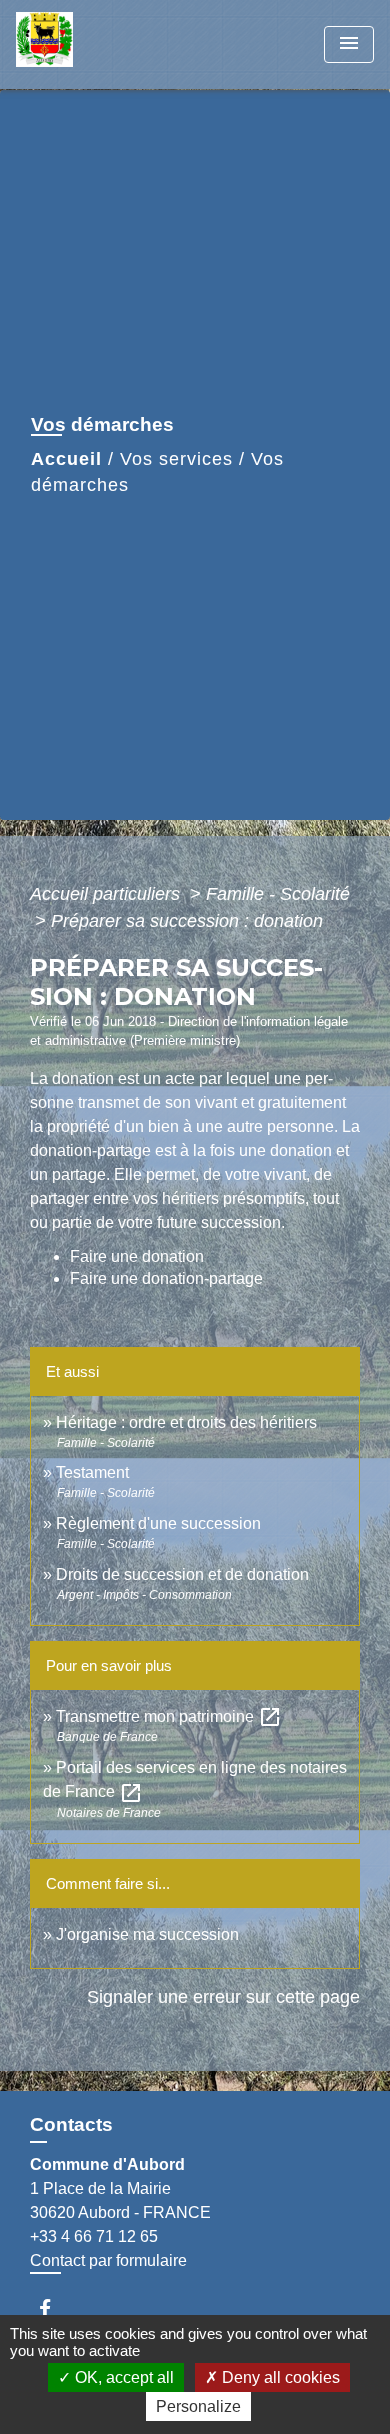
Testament (92, 1472)
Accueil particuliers (107, 894)
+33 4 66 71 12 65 (94, 2236)
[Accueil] (91, 44)
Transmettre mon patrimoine (169, 1716)
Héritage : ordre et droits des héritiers (186, 1422)
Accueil (66, 459)
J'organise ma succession (147, 1934)
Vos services (176, 459)
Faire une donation (139, 1256)
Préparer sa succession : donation (187, 921)
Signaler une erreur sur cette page (223, 1997)
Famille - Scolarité (278, 894)
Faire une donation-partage (166, 1278)
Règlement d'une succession (158, 1523)
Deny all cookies (279, 2377)
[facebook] (54, 2308)
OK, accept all (122, 2377)
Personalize (198, 2406)
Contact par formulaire (108, 2260)
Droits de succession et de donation (182, 1574)
